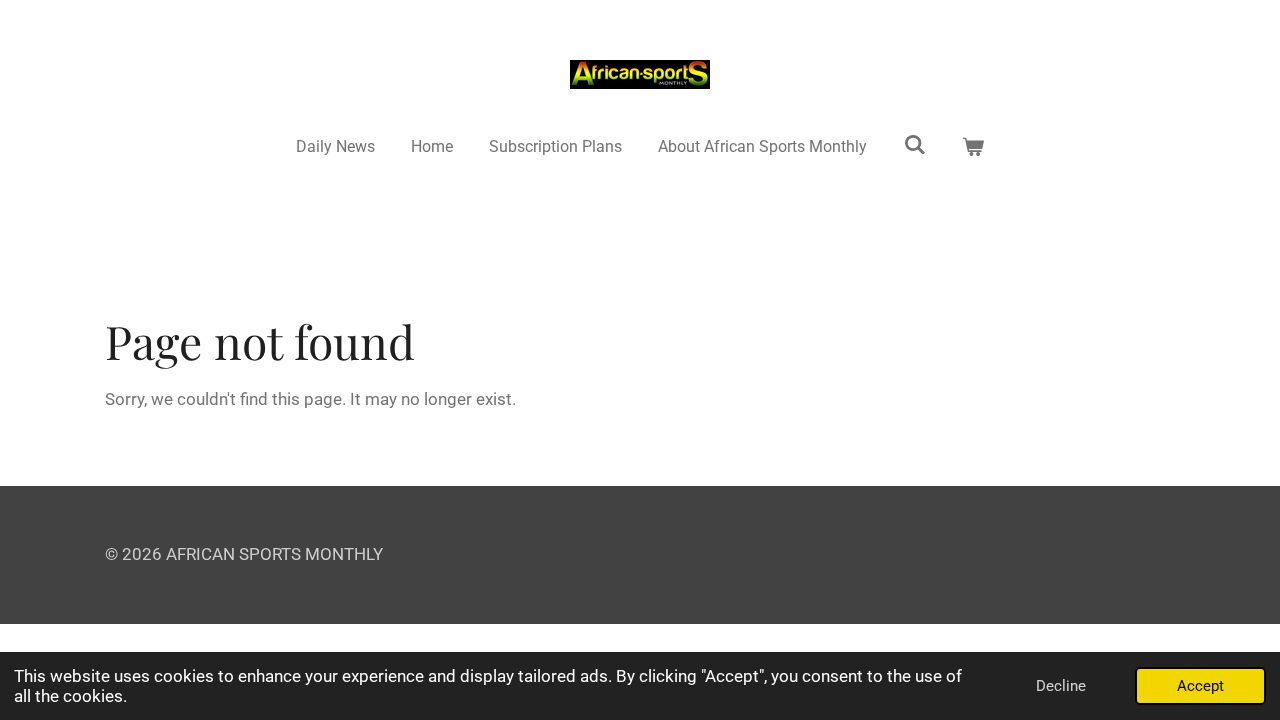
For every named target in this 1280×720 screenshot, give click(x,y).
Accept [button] (1200, 686)
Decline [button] (1061, 686)
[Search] (915, 144)
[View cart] (973, 147)
